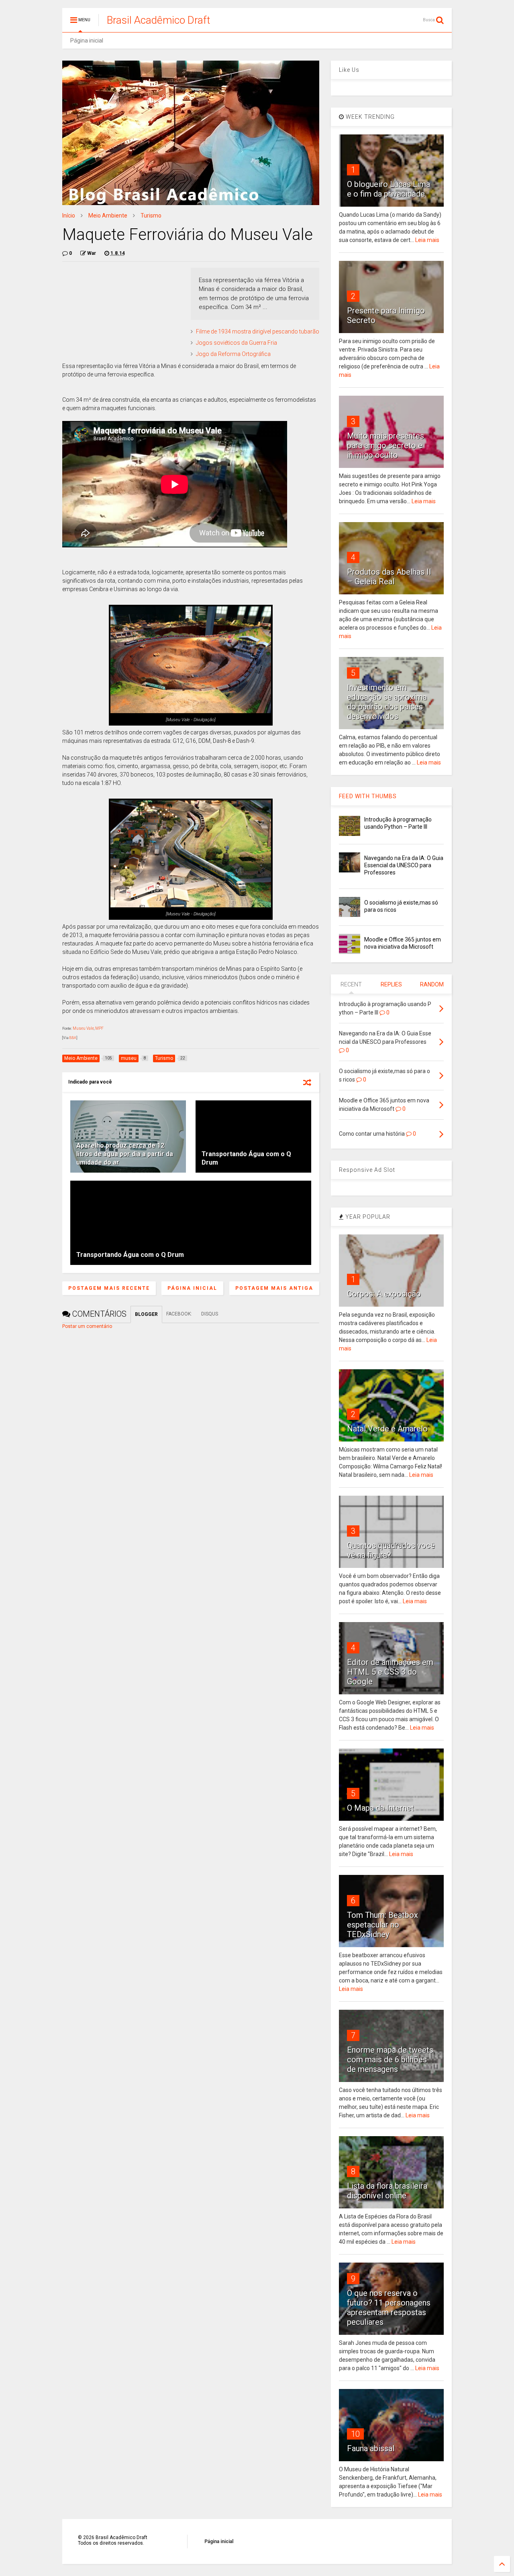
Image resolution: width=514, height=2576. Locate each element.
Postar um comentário (87, 1326)
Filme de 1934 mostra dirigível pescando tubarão (258, 331)
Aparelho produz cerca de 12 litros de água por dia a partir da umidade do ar (125, 1154)
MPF (99, 1028)
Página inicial (87, 41)
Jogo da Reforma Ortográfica (233, 354)
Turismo (151, 216)
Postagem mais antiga (274, 1288)
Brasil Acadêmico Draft (158, 20)
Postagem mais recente (109, 1288)
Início (69, 216)
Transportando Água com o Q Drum (130, 1255)
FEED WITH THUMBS (368, 796)
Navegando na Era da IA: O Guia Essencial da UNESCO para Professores (404, 865)
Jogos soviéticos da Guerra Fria (237, 343)
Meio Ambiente (108, 216)
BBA (73, 1038)
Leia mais (427, 240)
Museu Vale (83, 1028)
